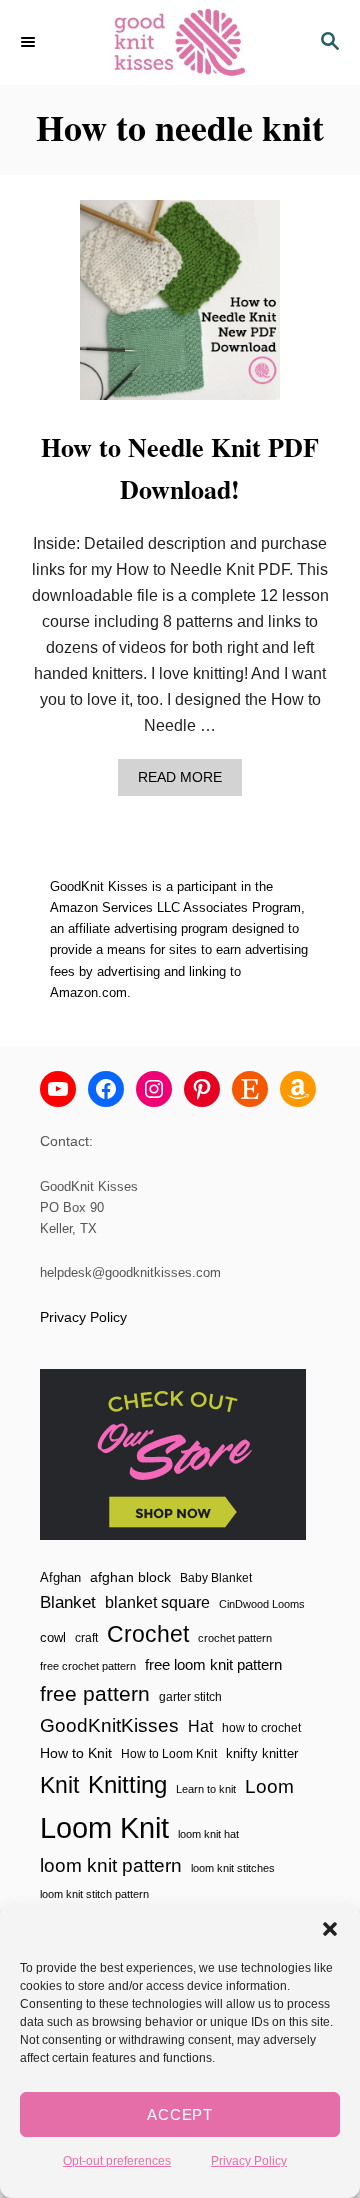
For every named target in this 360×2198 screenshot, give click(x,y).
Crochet (148, 1634)
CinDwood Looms (262, 1604)
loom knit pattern (111, 1865)
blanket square (157, 1602)
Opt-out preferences (117, 2161)
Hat (200, 1726)
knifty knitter (262, 1753)
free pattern (95, 1693)
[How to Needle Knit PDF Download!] (180, 308)
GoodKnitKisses (109, 1725)
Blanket (68, 1602)
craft (86, 1637)
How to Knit (76, 1753)
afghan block (130, 1577)
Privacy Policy (249, 2161)
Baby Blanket (216, 1578)
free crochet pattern (88, 1666)
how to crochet (261, 1728)
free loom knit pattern (213, 1664)
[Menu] (30, 42)
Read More (186, 782)
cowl (53, 1637)
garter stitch (190, 1696)
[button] (330, 1929)
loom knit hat (208, 1834)
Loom (269, 1786)
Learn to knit (206, 1789)
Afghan (60, 1577)
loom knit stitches (233, 1868)
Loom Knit (104, 1827)
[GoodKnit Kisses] (180, 42)
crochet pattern (235, 1638)
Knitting (127, 1784)
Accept (180, 2114)
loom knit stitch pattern (94, 1894)
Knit (59, 1785)
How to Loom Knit (169, 1754)
